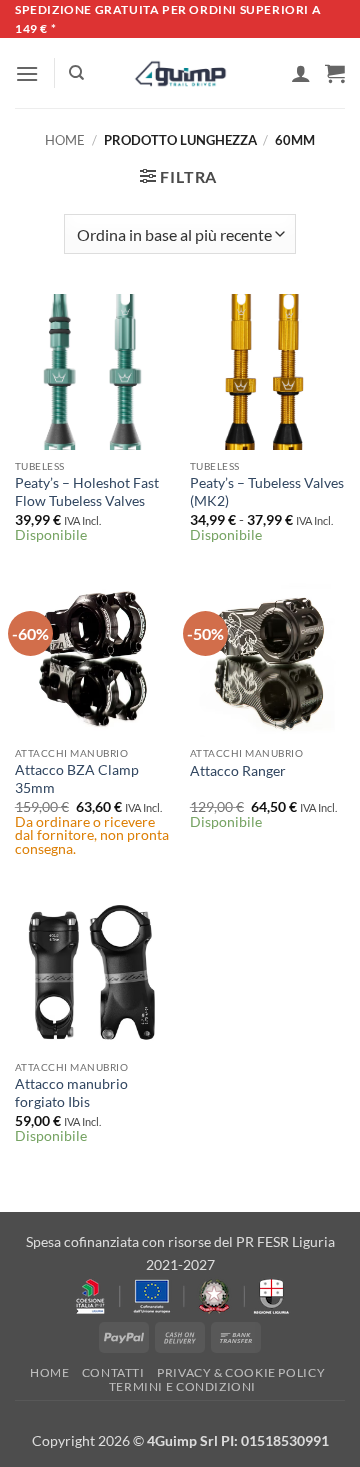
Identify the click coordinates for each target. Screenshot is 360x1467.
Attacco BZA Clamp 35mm (77, 779)
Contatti (113, 1372)
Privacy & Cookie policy (241, 1372)
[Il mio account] (301, 73)
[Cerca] (76, 73)
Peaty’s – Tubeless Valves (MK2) (267, 492)
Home (65, 140)
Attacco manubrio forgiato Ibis (71, 1093)
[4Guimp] (180, 74)
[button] (27, 73)
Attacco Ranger (238, 771)
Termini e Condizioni (182, 1386)
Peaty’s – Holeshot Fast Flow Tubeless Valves (87, 492)
